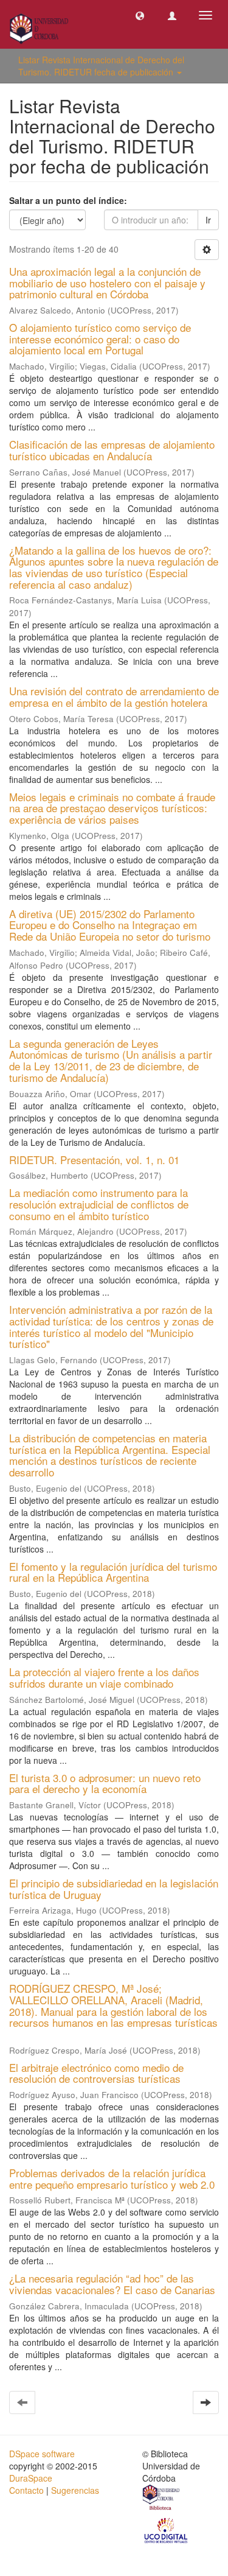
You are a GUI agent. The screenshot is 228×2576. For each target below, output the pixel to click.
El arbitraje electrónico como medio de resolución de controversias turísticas (96, 2073)
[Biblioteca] (162, 2499)
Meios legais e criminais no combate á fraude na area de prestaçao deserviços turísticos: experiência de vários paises (112, 808)
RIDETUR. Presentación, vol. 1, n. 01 (94, 1160)
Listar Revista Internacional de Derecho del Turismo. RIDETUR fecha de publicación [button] (101, 66)
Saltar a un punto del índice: (68, 200)
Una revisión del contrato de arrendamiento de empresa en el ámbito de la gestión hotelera (114, 697)
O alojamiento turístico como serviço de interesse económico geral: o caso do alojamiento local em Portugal (100, 339)
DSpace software (42, 2454)
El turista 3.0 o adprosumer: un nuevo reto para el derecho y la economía (105, 1783)
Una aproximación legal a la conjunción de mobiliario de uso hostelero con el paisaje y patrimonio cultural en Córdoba (107, 283)
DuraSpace (31, 2478)
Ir (208, 220)
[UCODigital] (167, 2529)
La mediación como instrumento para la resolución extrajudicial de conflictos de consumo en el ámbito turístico (99, 1204)
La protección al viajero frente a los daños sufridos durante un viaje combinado (104, 1677)
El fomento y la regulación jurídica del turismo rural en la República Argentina (113, 1572)
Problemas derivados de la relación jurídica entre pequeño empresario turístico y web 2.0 (112, 2178)
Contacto (26, 2490)
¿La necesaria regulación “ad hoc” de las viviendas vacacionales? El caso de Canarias (112, 2284)
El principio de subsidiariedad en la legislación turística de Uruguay (114, 1889)
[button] (140, 15)
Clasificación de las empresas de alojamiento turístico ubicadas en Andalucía (112, 450)
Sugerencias (75, 2490)
